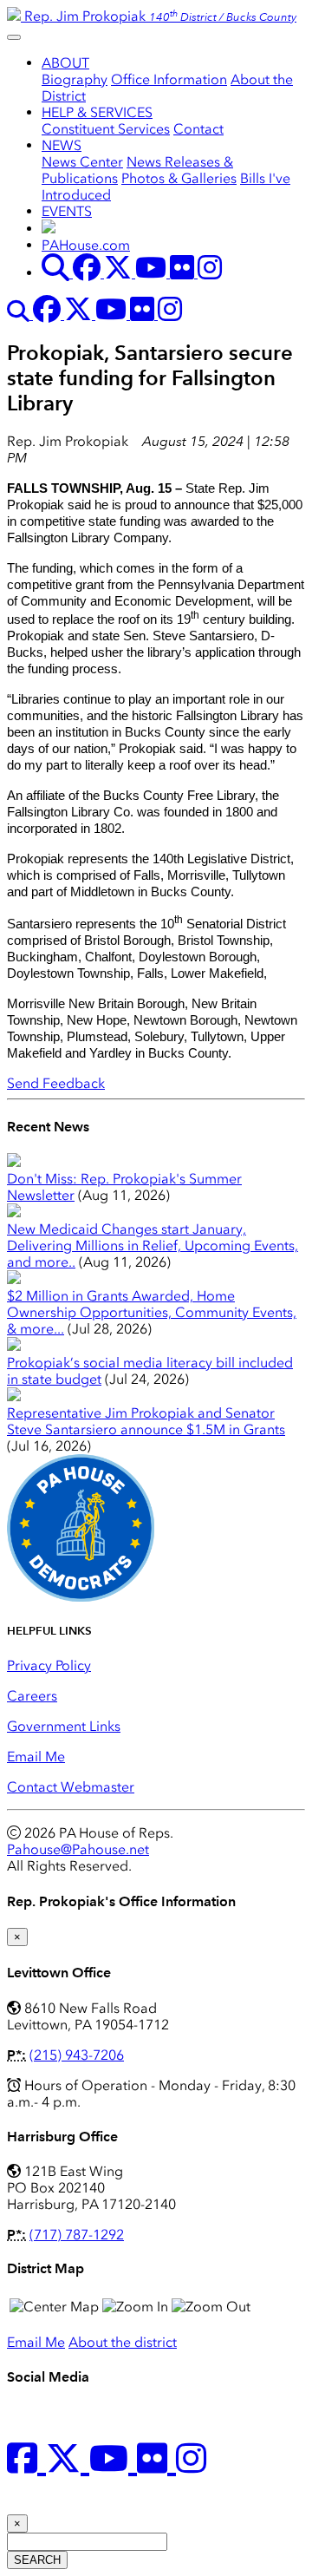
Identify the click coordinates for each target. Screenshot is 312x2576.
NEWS (62, 145)
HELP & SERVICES (97, 112)
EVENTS (67, 211)
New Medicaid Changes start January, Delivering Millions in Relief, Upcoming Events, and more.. (153, 1245)
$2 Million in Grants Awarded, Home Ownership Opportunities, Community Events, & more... (152, 1312)
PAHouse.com (86, 245)
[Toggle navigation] (14, 37)
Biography (75, 79)
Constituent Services (106, 129)
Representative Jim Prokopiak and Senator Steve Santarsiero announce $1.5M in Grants (146, 1421)
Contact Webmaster (71, 1787)
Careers (32, 1696)
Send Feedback (56, 1083)
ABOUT (65, 63)
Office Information (169, 79)
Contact (198, 129)
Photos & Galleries (179, 178)
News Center (82, 162)
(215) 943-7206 (77, 2055)
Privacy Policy (49, 1665)
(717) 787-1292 (77, 2235)
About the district (123, 2342)
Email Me (36, 1757)
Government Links (64, 1726)
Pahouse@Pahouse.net (78, 1849)
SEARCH (37, 2560)
